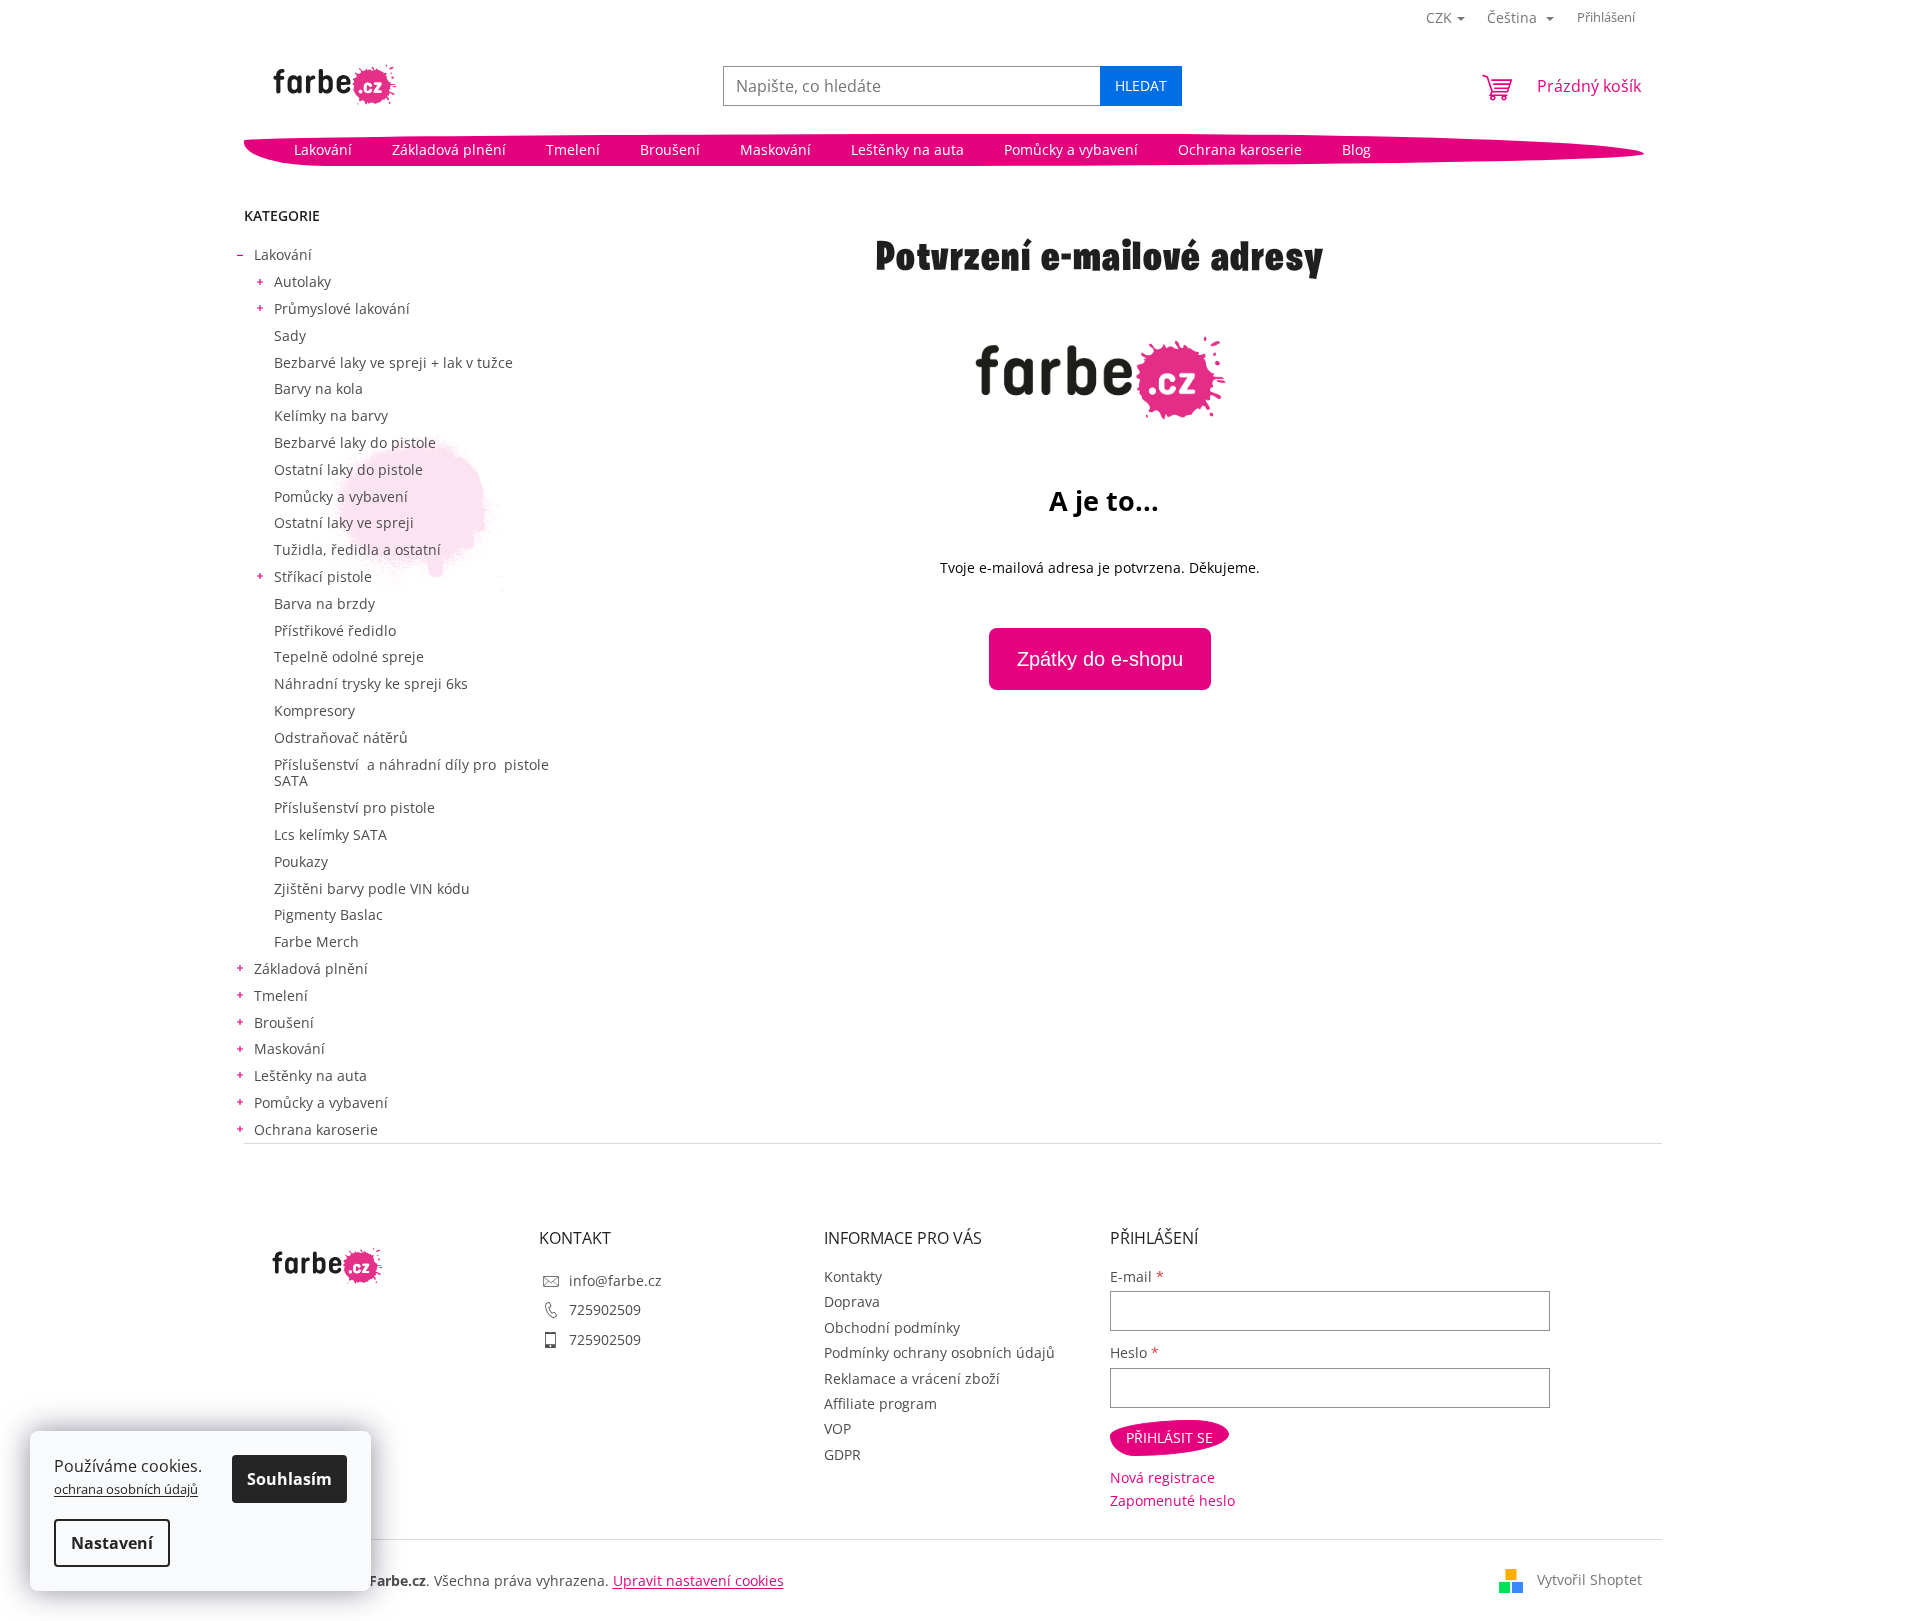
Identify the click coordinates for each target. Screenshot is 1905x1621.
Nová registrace (1162, 1477)
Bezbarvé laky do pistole (355, 442)
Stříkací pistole (323, 576)
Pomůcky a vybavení (341, 496)
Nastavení (112, 1543)
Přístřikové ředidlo (335, 630)
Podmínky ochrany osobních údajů (939, 1352)
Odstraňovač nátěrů (341, 737)
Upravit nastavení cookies (698, 1580)
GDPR (842, 1454)
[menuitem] (323, 150)
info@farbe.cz (615, 1280)
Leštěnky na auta (310, 1075)
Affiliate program (880, 1403)
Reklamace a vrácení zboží (912, 1378)
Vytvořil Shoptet (1589, 1579)
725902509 (605, 1309)
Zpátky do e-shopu (1100, 659)
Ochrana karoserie (316, 1129)
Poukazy (301, 861)
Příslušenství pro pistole (354, 807)
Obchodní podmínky (892, 1327)
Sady (290, 335)
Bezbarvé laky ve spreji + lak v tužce (393, 362)
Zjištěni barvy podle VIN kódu (372, 888)
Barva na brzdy (324, 603)
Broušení (284, 1022)
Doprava (852, 1301)
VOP (837, 1428)
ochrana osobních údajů (126, 1489)
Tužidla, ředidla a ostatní (357, 549)
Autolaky (302, 281)
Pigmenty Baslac (328, 914)
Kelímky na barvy (331, 415)
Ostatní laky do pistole (348, 469)
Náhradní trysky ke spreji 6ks (371, 683)
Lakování (283, 254)
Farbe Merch (316, 941)
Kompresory (314, 710)
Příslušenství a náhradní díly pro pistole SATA (411, 773)
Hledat (1141, 85)
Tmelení (281, 995)
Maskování (289, 1048)
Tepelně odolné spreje (349, 656)
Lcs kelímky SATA (330, 834)
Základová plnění (311, 968)
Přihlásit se (1169, 1437)
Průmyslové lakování (342, 308)
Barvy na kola (318, 388)
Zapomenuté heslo (1172, 1500)
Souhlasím (289, 1479)
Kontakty (853, 1276)
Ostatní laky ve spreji (344, 522)
